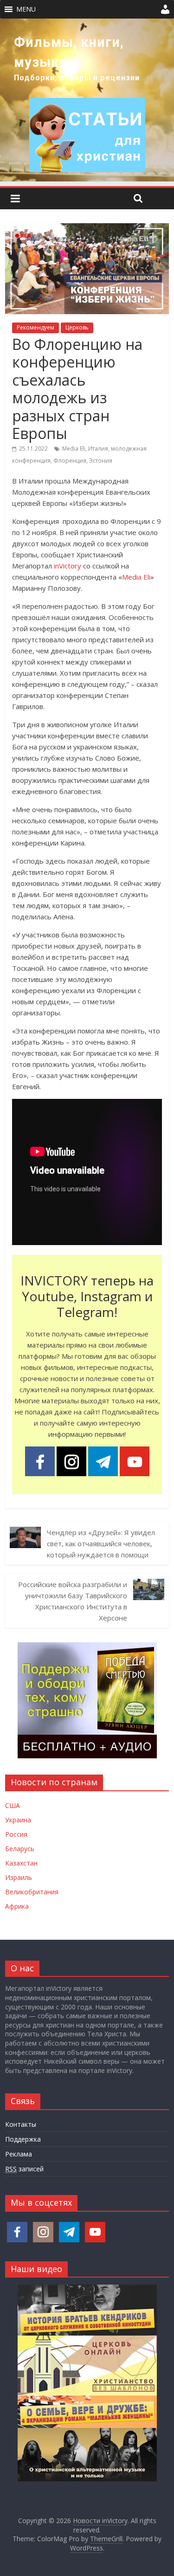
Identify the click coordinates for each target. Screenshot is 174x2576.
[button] (26, 9)
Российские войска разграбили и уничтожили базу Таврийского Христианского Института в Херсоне (73, 1601)
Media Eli (74, 449)
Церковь (77, 327)
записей (24, 2169)
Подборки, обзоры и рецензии (77, 78)
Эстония (101, 461)
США (13, 1805)
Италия (98, 449)
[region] (87, 100)
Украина (18, 1820)
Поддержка (23, 2139)
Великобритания (32, 1892)
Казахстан (21, 1863)
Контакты (21, 2124)
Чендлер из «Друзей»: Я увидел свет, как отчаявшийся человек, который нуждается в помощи (101, 1543)
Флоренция (70, 461)
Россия (16, 1834)
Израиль (19, 1877)
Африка (17, 1906)
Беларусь (20, 1849)
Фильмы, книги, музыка (69, 52)
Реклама (19, 2154)
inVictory (68, 566)
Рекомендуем (35, 327)
